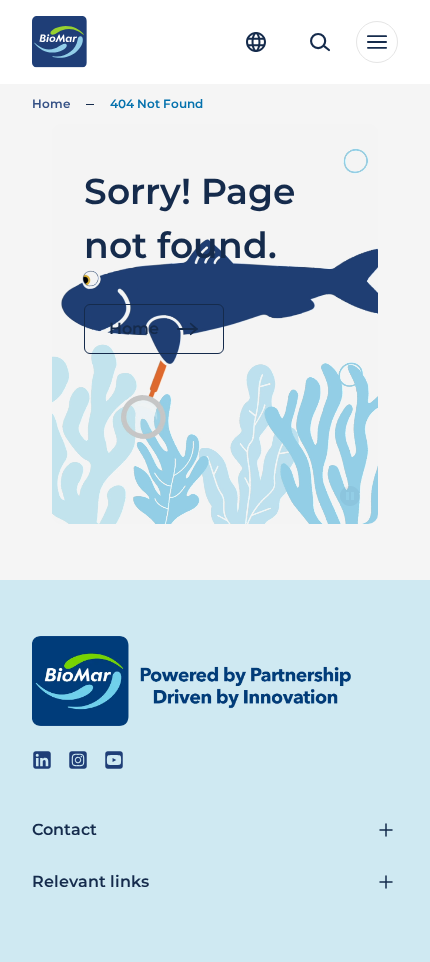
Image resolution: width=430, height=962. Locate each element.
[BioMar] (59, 42)
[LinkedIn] (42, 760)
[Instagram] (78, 760)
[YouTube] (114, 760)
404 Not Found (156, 103)
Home (51, 103)
